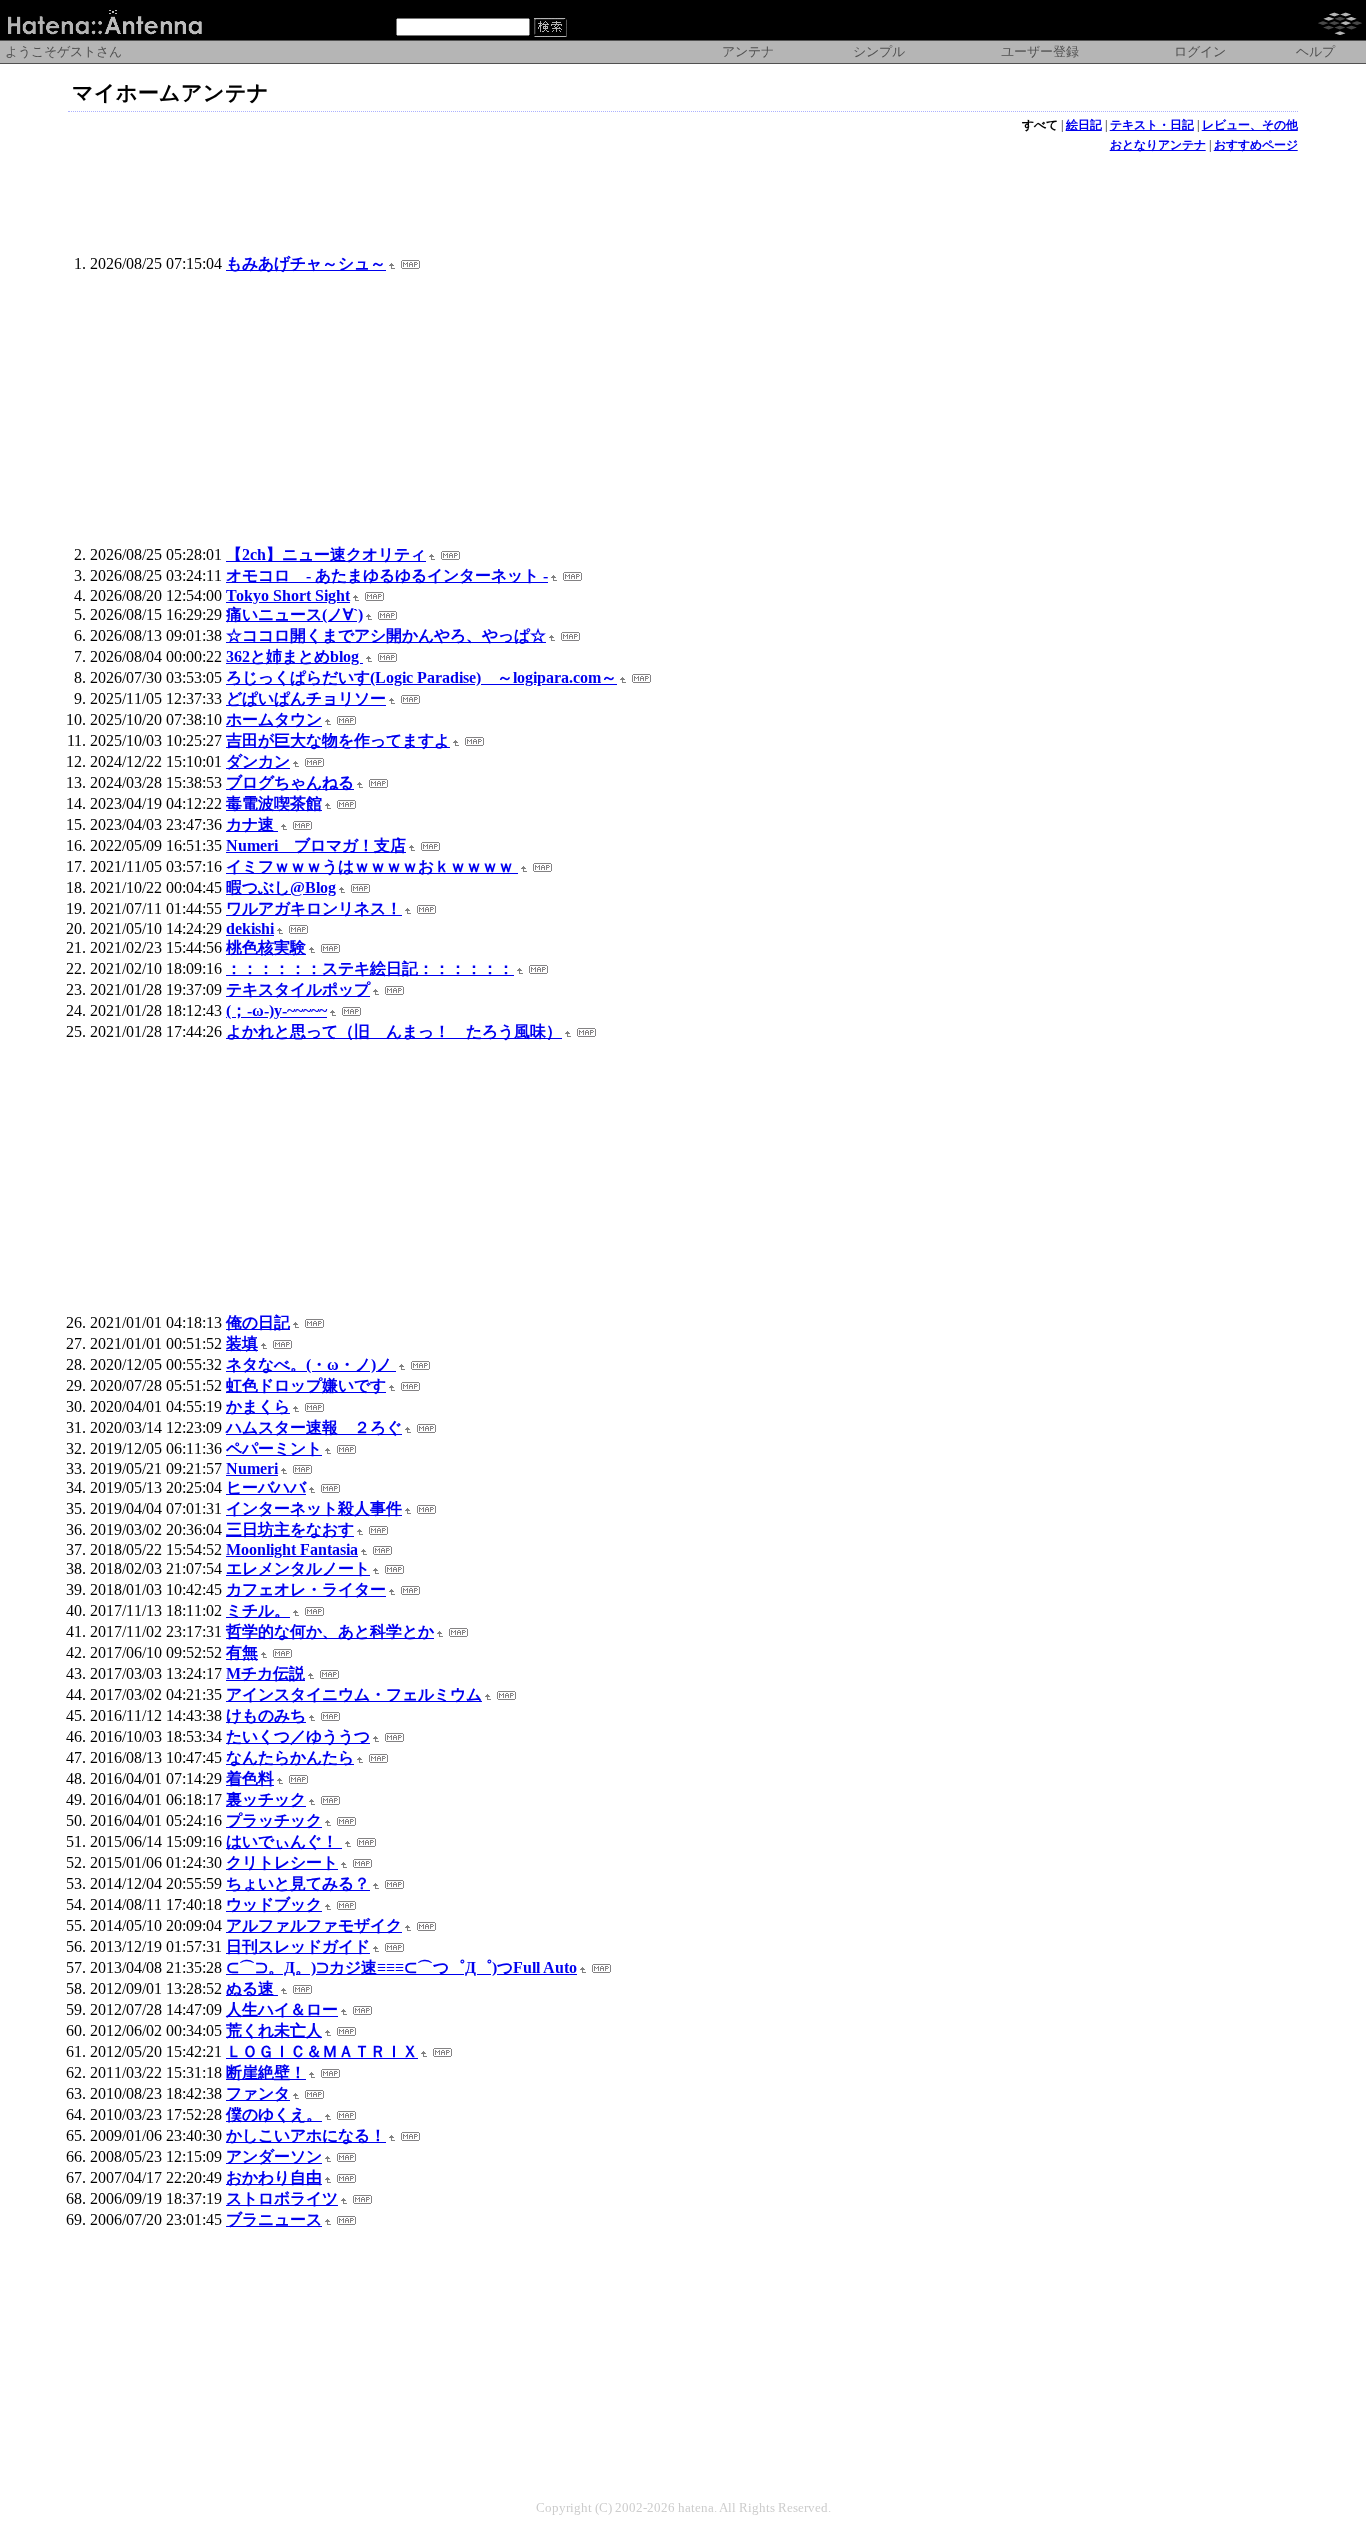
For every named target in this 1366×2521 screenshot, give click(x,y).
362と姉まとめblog (294, 656)
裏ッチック (266, 1799)
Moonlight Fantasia (292, 1549)
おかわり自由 (274, 2177)
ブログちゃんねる (290, 782)
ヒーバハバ (266, 1487)
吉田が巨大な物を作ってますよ (338, 740)
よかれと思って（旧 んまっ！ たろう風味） (394, 1031)
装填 (242, 1343)
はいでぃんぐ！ (284, 1841)
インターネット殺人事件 (314, 1508)
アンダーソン (274, 2156)
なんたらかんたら (290, 1757)
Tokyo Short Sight (288, 595)
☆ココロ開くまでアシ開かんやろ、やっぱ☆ (386, 635)
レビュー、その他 (1250, 125)
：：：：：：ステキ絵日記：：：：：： (370, 968)
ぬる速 (252, 1988)
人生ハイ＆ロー (282, 2009)
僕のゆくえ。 (274, 2114)
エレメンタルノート (298, 1568)
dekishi (250, 928)
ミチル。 (258, 1610)
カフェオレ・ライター (306, 1589)
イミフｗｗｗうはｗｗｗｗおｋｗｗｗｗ (372, 866)
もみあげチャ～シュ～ (306, 263)
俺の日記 (258, 1322)
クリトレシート (282, 1862)
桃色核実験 (266, 947)
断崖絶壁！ (266, 2072)
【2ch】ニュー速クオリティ (326, 554)
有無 (242, 1652)
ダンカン (258, 761)
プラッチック (274, 1820)
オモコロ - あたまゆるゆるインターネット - (387, 575)
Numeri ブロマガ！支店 (316, 845)
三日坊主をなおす (290, 1529)
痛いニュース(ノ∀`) (294, 614)
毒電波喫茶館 (274, 803)
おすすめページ (1256, 145)
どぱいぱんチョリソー (306, 698)
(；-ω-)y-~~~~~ (276, 1010)
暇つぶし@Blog (281, 887)
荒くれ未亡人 (274, 2030)
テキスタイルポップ (298, 989)
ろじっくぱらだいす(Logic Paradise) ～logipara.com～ (421, 677)
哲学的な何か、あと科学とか (330, 1631)
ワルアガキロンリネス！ (314, 908)
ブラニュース (274, 2219)
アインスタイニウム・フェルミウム (354, 1694)
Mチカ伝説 (265, 1673)
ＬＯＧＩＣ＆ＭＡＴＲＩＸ (322, 2051)
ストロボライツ (282, 2198)
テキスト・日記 (1152, 125)
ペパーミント (274, 1448)
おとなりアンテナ (1158, 145)
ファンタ (258, 2093)
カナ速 (252, 824)
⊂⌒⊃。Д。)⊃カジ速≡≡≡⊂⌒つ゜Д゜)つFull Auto (401, 1967)
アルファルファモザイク (314, 1925)
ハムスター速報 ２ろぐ (314, 1427)
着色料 (250, 1778)
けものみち (266, 1715)
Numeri (252, 1468)
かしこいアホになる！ (306, 2135)
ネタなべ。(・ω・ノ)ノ (311, 1364)
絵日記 (1084, 125)
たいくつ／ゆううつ (298, 1736)
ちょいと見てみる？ (298, 1883)
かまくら (258, 1406)
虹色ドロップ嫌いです (306, 1385)
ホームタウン (274, 719)
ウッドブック (274, 1904)
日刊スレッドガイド (298, 1946)
